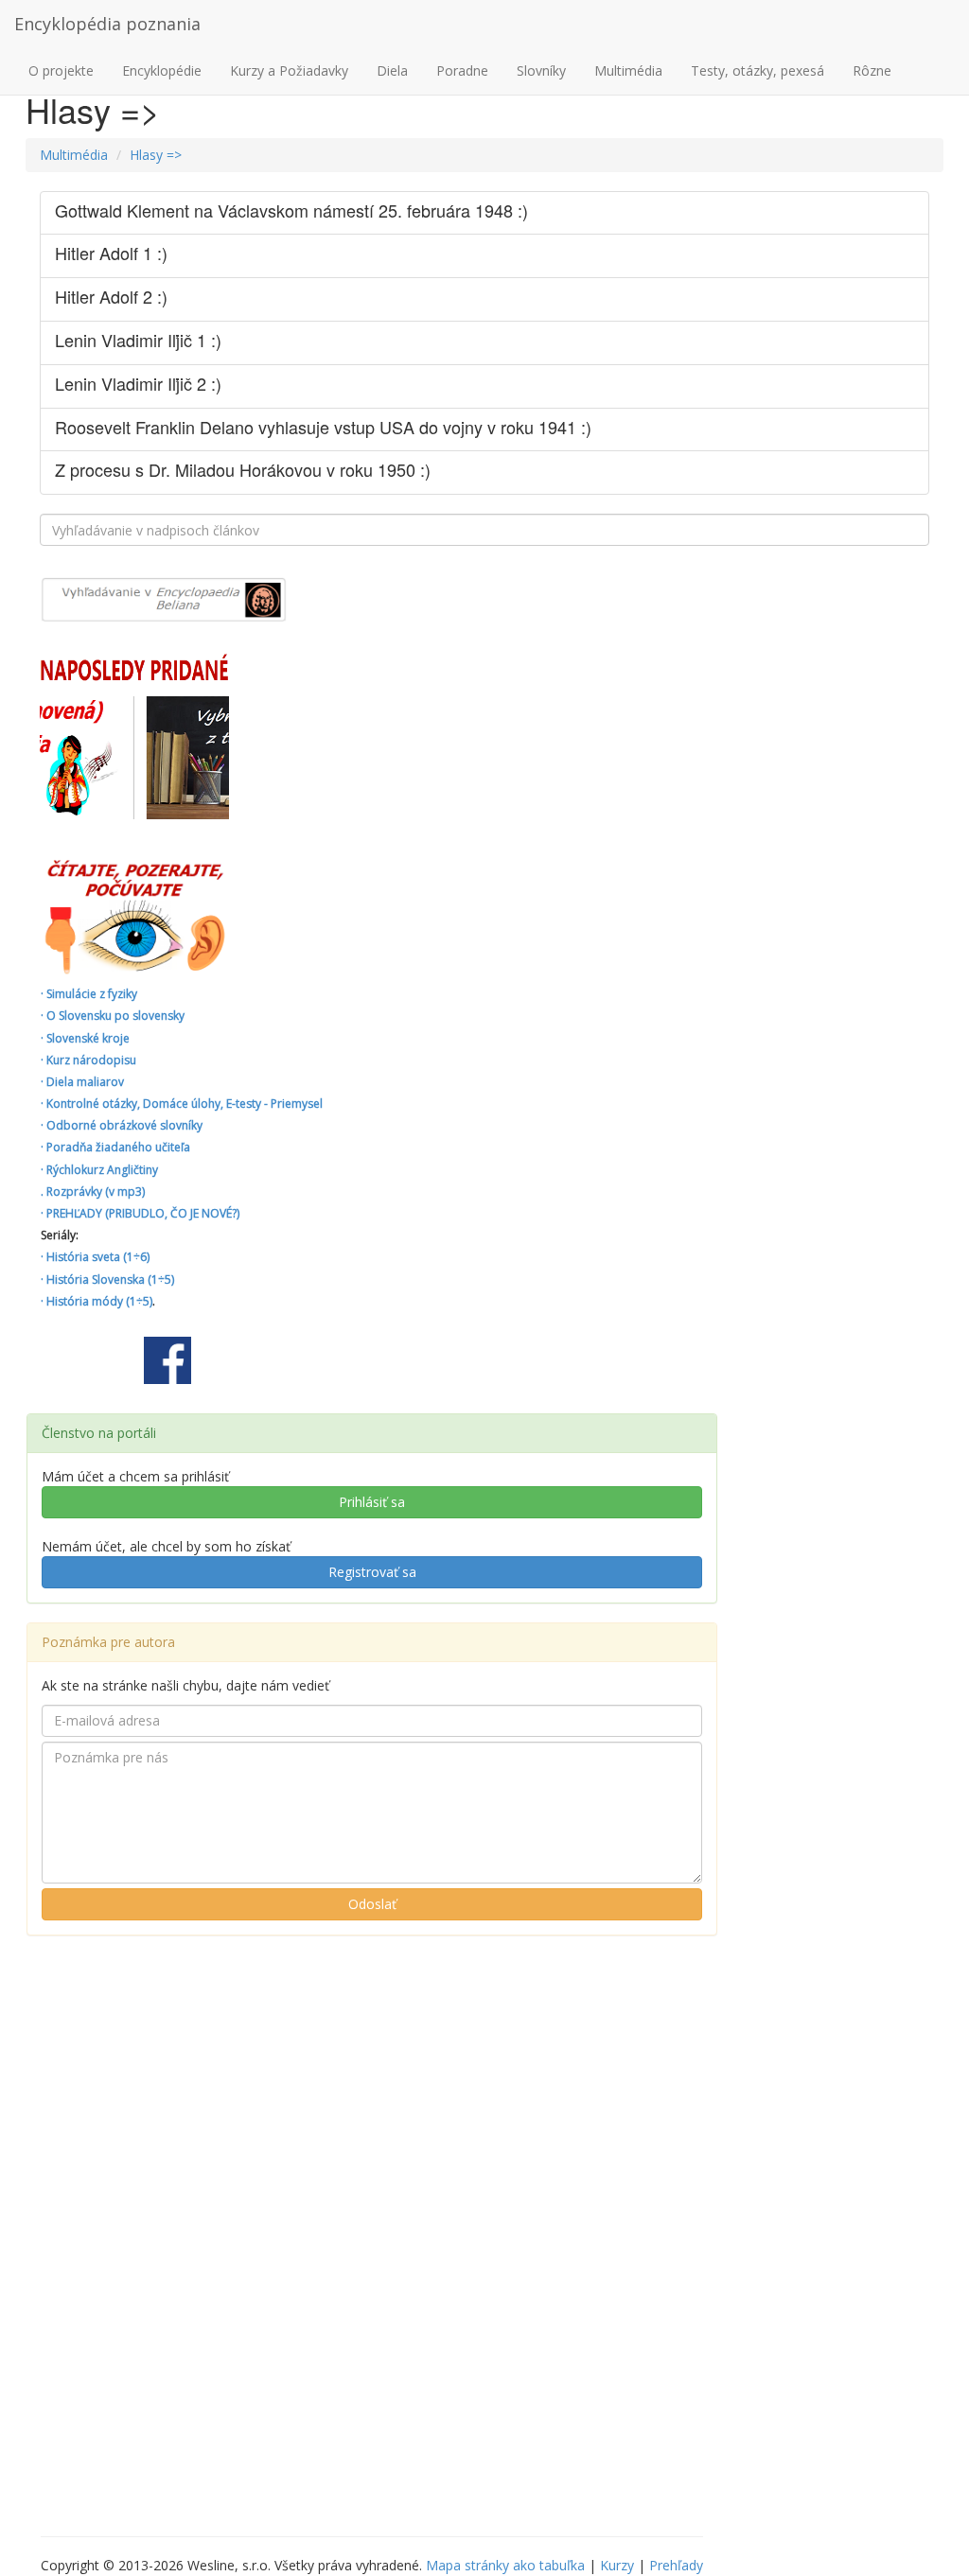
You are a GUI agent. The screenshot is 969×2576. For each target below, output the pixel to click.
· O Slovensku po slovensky (113, 1016)
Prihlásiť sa (372, 1502)
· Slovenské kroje (85, 1038)
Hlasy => (156, 155)
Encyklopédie (162, 70)
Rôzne (872, 70)
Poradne (462, 70)
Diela (392, 70)
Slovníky (541, 70)
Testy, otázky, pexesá (758, 70)
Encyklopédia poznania (107, 24)
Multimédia (628, 70)
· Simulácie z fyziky (89, 994)
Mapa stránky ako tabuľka (505, 2565)
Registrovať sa (372, 1572)
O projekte (61, 70)
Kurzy (617, 2565)
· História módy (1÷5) (97, 1301)
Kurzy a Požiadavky (289, 70)
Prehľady (676, 2565)
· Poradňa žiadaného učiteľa (115, 1147)
